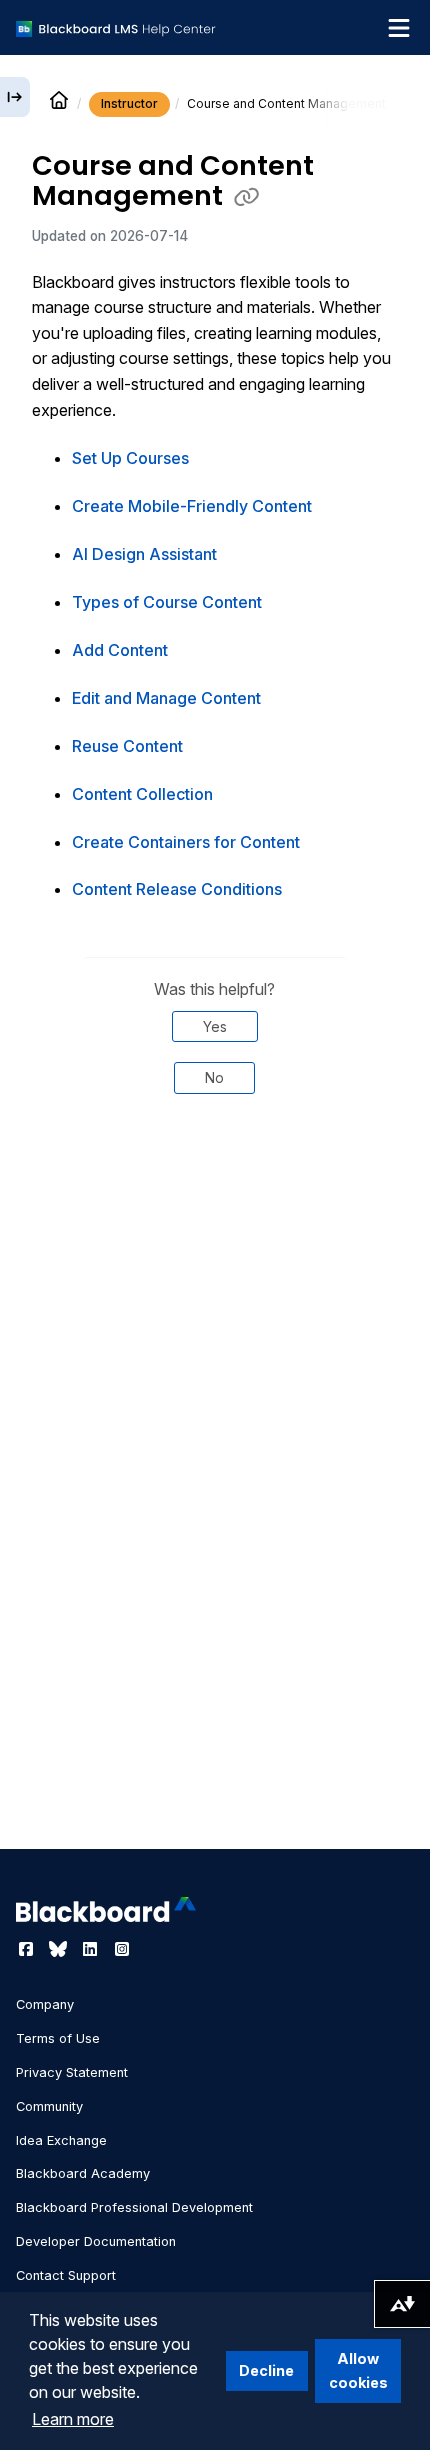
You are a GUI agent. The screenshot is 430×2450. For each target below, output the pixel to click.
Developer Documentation (96, 2241)
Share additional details (215, 1177)
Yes (215, 1026)
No (214, 1077)
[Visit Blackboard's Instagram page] (122, 1949)
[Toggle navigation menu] (399, 28)
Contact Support (66, 2275)
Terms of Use (58, 2038)
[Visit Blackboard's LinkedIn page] (92, 1949)
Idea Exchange (61, 2140)
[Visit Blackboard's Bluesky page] (60, 1949)
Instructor (129, 103)
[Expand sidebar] (15, 97)
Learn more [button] (73, 2419)
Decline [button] (266, 2370)
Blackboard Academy (83, 2173)
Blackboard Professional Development (134, 2207)
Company (45, 2004)
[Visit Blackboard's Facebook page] (28, 1949)
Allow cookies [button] (358, 2370)
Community (49, 2106)
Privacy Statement (72, 2072)
